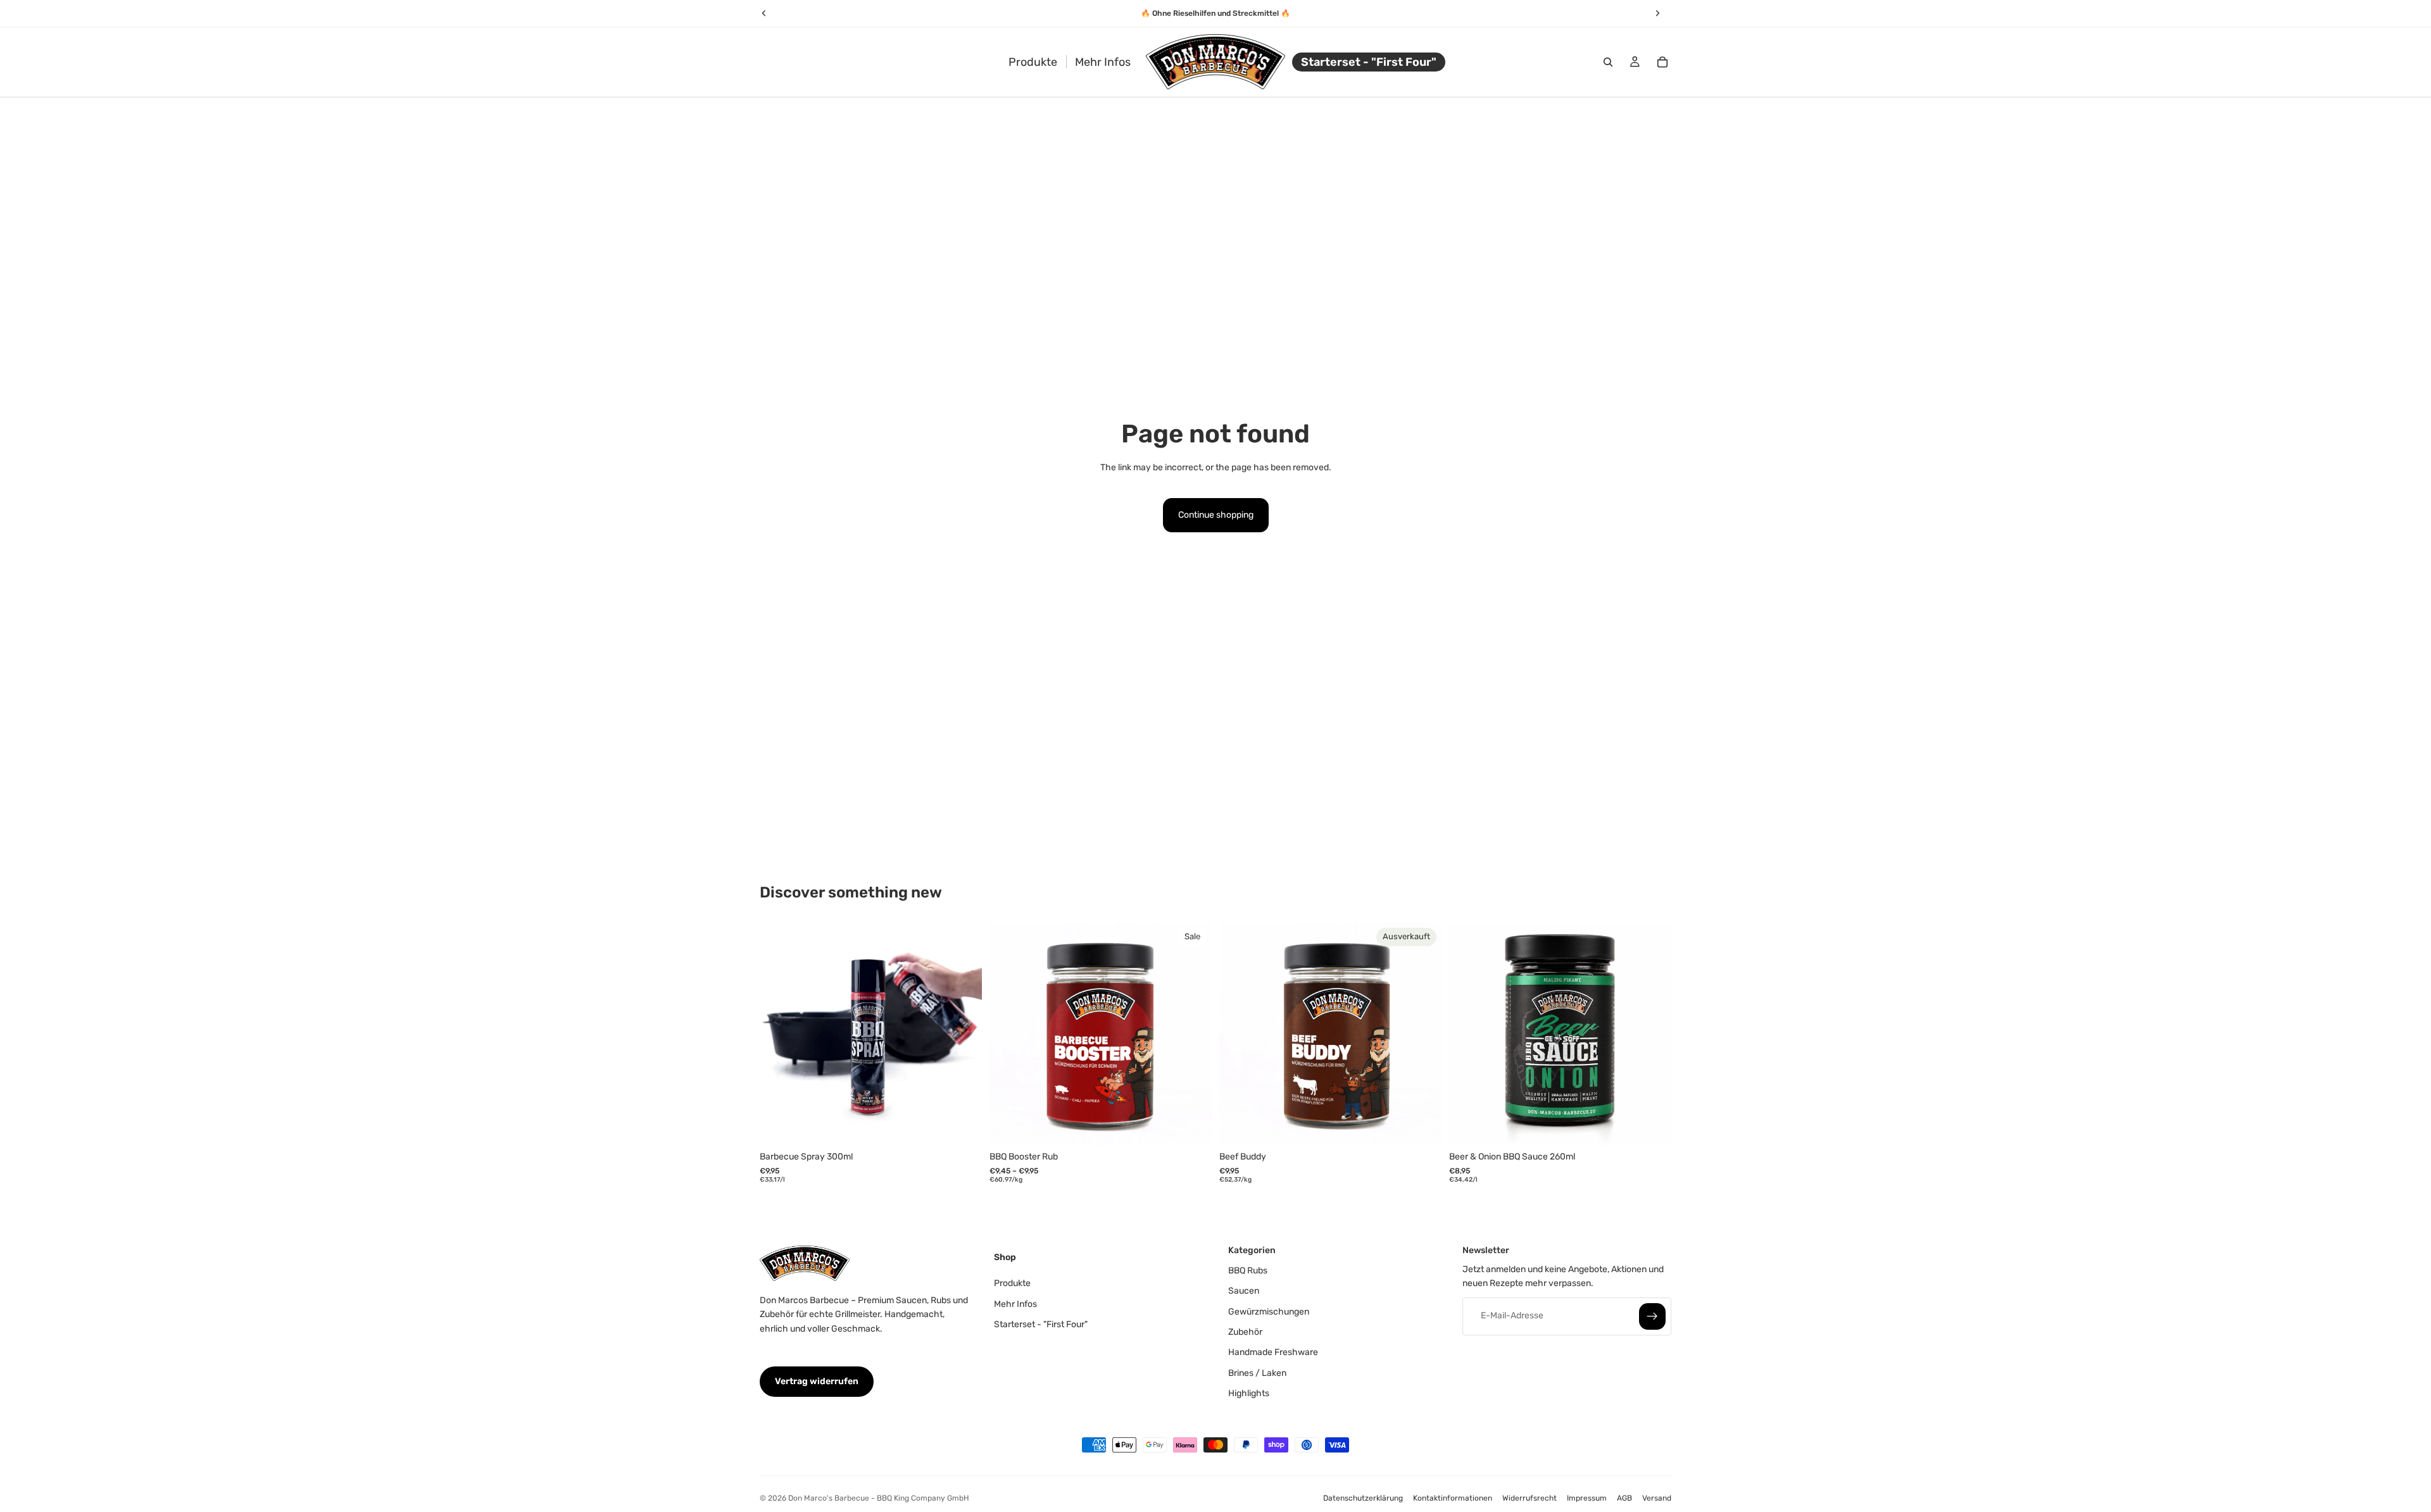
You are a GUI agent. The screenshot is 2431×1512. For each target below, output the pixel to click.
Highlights (1249, 1393)
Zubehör (1245, 1332)
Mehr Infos (1015, 1303)
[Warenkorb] (1662, 62)
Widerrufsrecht (1530, 1498)
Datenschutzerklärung (1363, 1498)
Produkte (1012, 1283)
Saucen (1244, 1291)
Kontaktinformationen (1453, 1498)
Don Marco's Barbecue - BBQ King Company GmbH (879, 1498)
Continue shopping (1216, 515)
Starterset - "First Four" (1041, 1324)
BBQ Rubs (1248, 1271)
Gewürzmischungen (1269, 1311)
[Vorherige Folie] (779, 1034)
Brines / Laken (1257, 1373)
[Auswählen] (1192, 1125)
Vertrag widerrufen (817, 1381)
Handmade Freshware (1273, 1352)
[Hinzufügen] (962, 1125)
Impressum (1587, 1498)
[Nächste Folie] (963, 1034)
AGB (1624, 1498)
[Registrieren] (1652, 1316)
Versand (1657, 1498)
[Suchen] (1608, 62)
